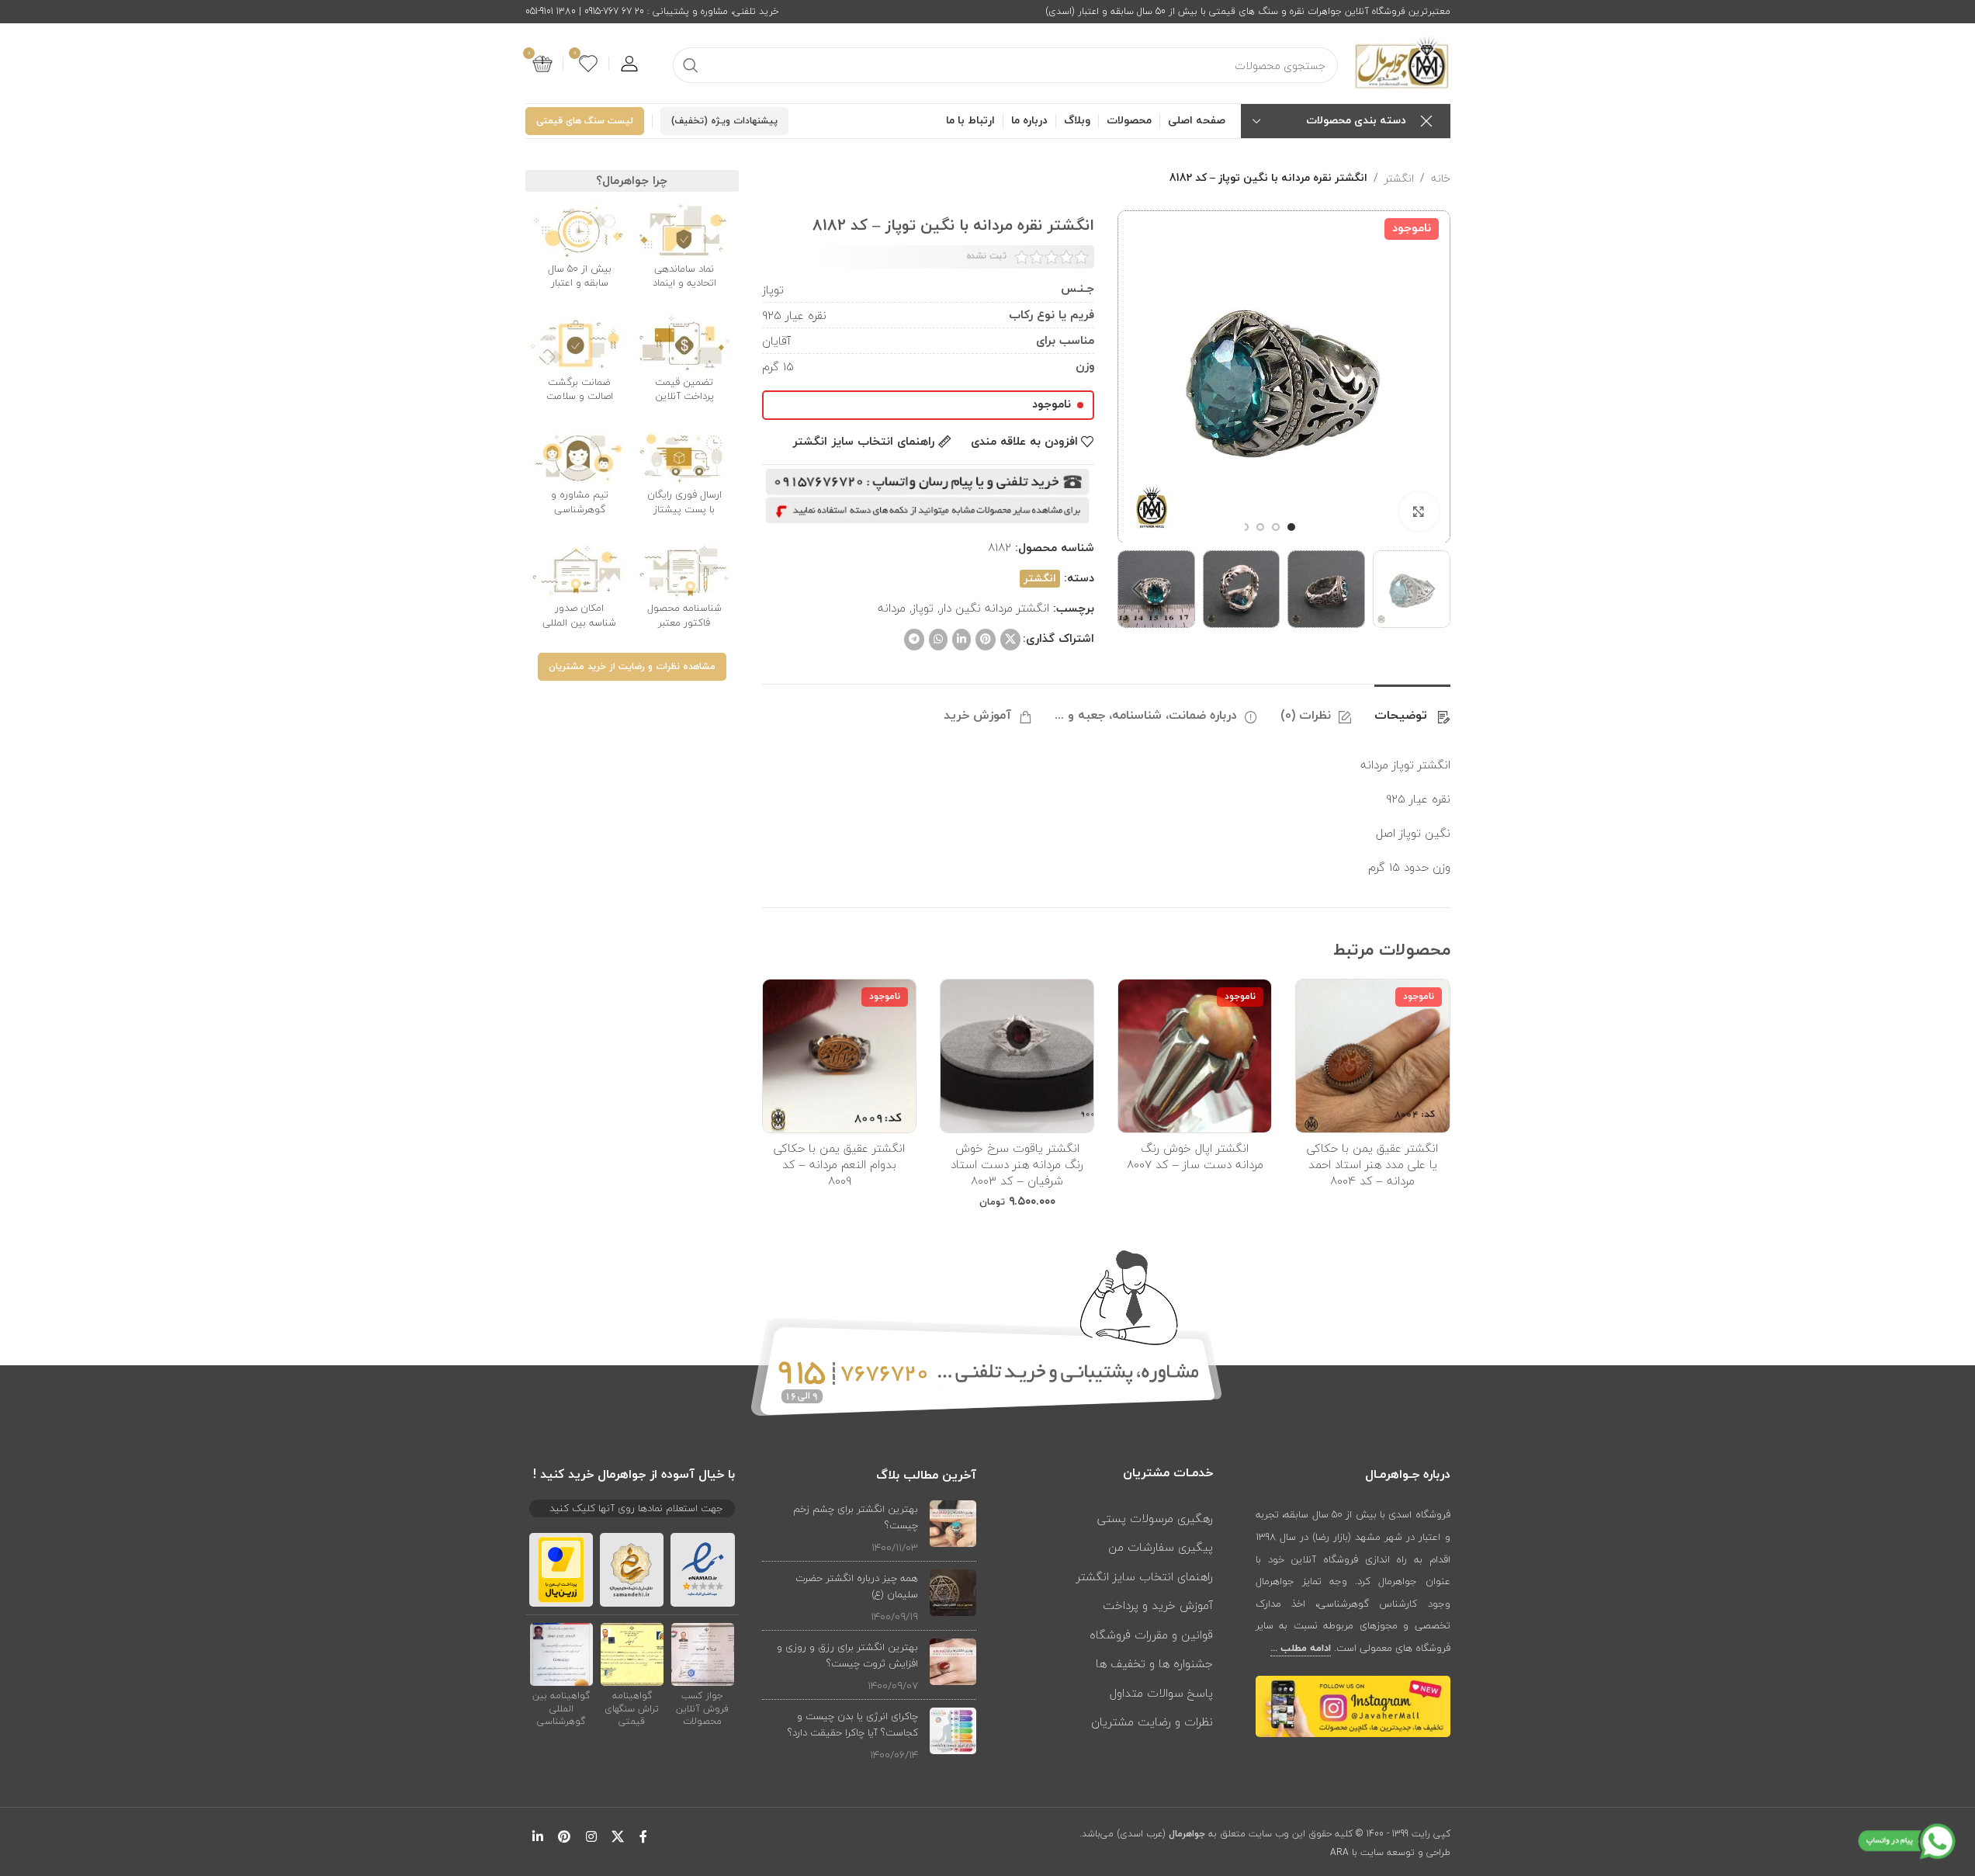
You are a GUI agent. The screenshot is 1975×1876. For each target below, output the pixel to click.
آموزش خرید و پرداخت (1158, 1605)
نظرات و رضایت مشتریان (1152, 1722)
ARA (1339, 1852)
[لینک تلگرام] (914, 640)
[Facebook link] (643, 1838)
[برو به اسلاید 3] (1260, 527)
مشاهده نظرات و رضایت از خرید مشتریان (632, 667)
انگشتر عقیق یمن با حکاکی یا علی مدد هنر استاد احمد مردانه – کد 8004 (1372, 1164)
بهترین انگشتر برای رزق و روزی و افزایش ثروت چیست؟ (847, 1655)
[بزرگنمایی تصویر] (1419, 511)
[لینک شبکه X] (1010, 640)
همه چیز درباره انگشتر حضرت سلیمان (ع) (857, 1586)
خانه (1441, 179)
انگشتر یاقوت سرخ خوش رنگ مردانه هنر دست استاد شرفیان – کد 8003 (1017, 1164)
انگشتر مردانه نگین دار (994, 608)
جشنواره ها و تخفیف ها (1154, 1663)
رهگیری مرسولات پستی (1155, 1518)
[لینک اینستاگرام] (591, 1838)
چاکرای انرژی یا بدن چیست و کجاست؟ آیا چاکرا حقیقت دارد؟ (853, 1724)
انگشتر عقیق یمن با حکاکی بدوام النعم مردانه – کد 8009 (839, 1164)
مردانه (892, 608)
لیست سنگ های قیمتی (585, 121)
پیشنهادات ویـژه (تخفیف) (724, 121)
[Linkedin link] (962, 640)
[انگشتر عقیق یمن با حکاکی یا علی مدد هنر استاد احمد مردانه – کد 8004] (1372, 1056)
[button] (1431, 589)
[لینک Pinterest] (986, 640)
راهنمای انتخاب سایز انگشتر (1145, 1576)
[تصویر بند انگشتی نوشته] (953, 1528)
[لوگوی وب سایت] (1402, 62)
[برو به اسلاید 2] (1276, 527)
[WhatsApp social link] (938, 640)
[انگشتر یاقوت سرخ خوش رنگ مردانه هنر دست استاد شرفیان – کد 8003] (1017, 1056)
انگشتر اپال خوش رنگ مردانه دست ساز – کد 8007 (1195, 1156)
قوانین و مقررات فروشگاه (1151, 1635)
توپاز (923, 608)
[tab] (1412, 708)
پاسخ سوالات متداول (1161, 1693)
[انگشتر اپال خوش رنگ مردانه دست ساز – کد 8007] (1195, 1056)
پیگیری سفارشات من (1161, 1547)
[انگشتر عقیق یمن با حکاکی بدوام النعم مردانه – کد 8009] (839, 1056)
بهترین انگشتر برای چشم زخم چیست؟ (856, 1517)
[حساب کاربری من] (629, 64)
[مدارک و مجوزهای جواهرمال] (703, 1653)
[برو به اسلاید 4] (1245, 527)
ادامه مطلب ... (1301, 1649)
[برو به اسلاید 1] (1291, 527)
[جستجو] (691, 65)
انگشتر (1399, 179)
